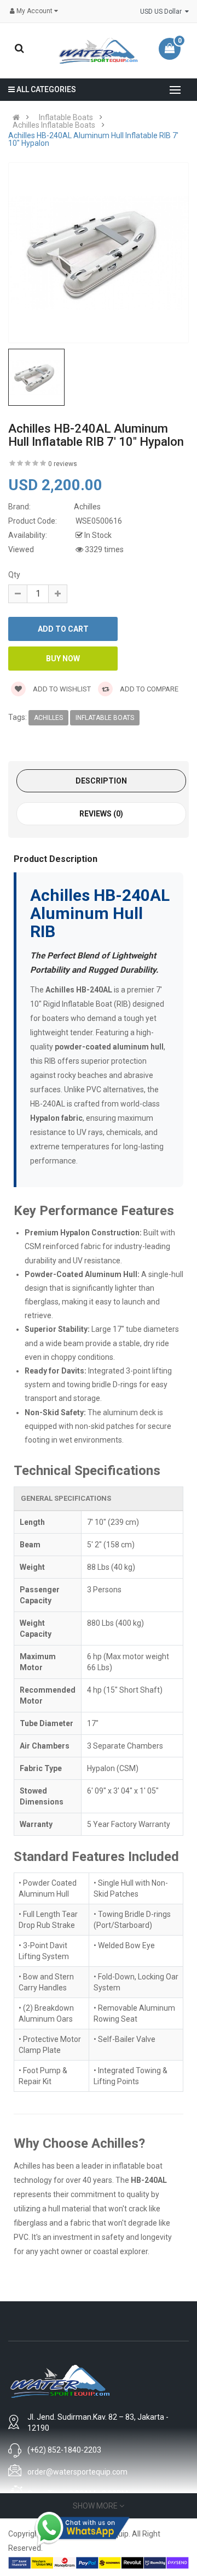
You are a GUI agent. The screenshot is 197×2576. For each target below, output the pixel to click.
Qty (14, 575)
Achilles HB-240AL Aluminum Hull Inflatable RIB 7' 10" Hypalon (93, 139)
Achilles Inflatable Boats (54, 125)
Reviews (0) (101, 814)
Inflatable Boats (66, 117)
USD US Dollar (163, 12)
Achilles (48, 718)
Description (101, 781)
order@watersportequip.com (77, 2472)
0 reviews (63, 464)
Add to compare (148, 689)
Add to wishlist (61, 689)
